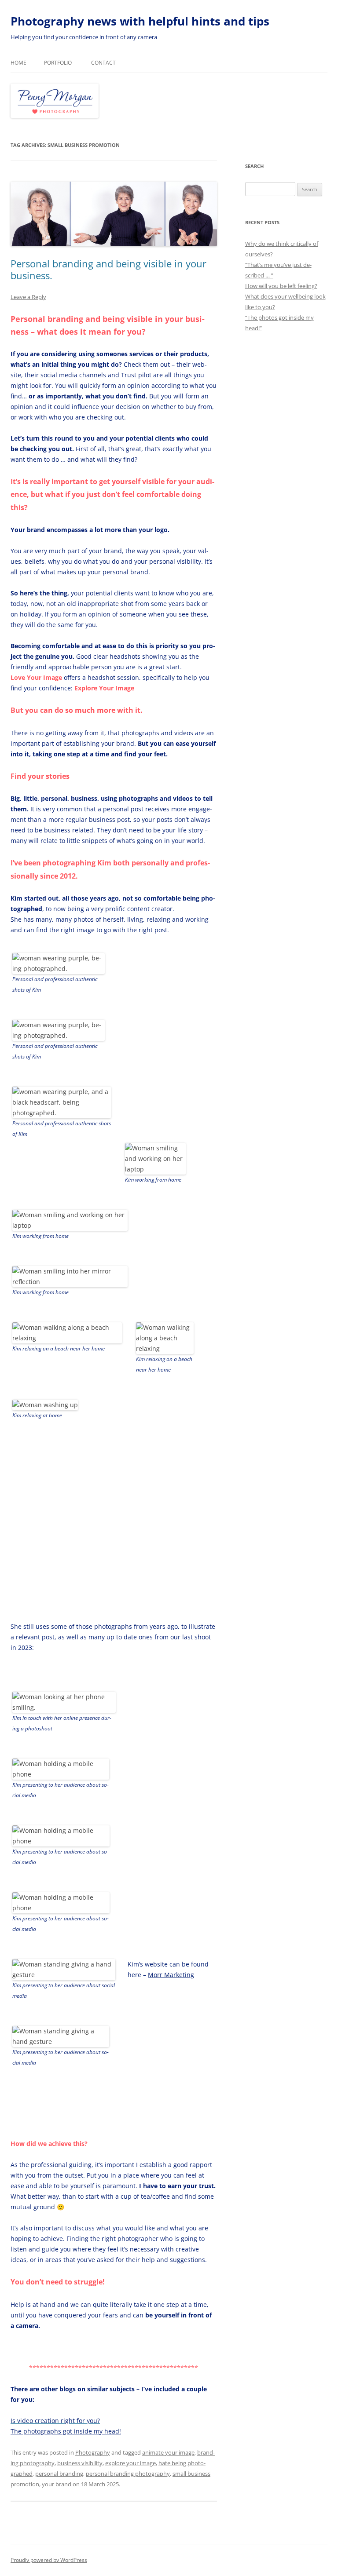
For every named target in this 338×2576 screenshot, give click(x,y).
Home (18, 63)
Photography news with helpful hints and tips (140, 21)
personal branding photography (128, 2474)
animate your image (168, 2452)
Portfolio (58, 63)
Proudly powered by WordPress (49, 2560)
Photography (93, 2452)
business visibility (80, 2463)
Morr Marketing (171, 1975)
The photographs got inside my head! (66, 2431)
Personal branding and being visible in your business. (108, 269)
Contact (103, 63)
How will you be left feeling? (281, 286)
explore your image (130, 2463)
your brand (57, 2484)
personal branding (59, 2474)
